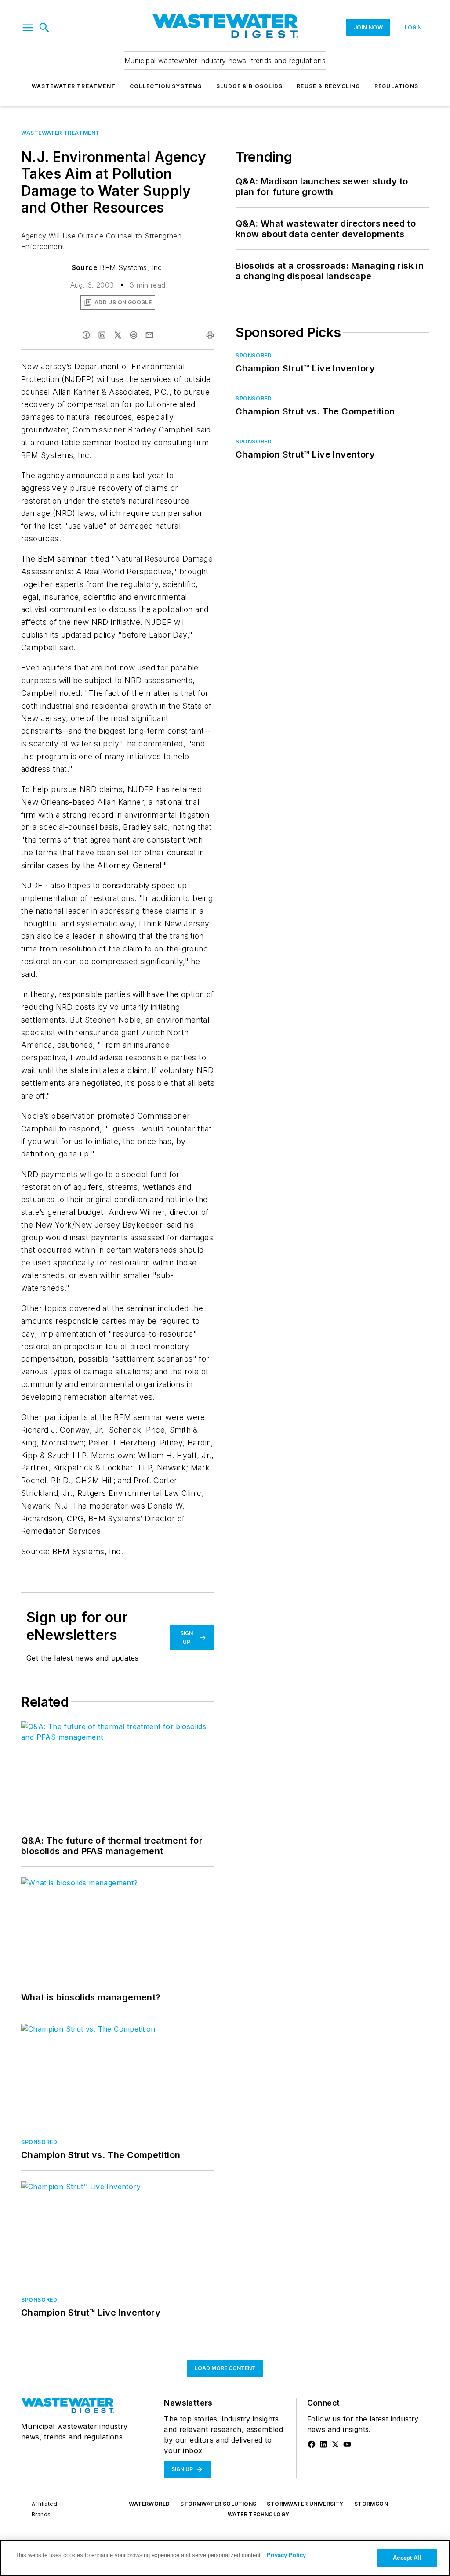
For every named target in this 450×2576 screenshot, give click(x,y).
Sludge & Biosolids (250, 86)
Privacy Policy (286, 2555)
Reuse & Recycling (328, 86)
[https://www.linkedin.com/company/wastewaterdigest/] (323, 2444)
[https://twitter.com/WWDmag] (335, 2444)
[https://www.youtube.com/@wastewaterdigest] (347, 2444)
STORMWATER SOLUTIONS (218, 2504)
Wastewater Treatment (74, 86)
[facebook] (86, 335)
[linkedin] (102, 335)
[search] (44, 28)
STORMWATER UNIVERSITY (305, 2504)
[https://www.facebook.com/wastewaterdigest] (312, 2444)
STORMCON (371, 2504)
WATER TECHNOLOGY (258, 2514)
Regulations (396, 86)
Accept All (407, 2558)
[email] (149, 335)
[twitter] (118, 335)
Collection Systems (166, 86)
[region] (225, 2558)
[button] (28, 28)
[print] (210, 335)
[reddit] (134, 335)
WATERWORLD (149, 2504)
